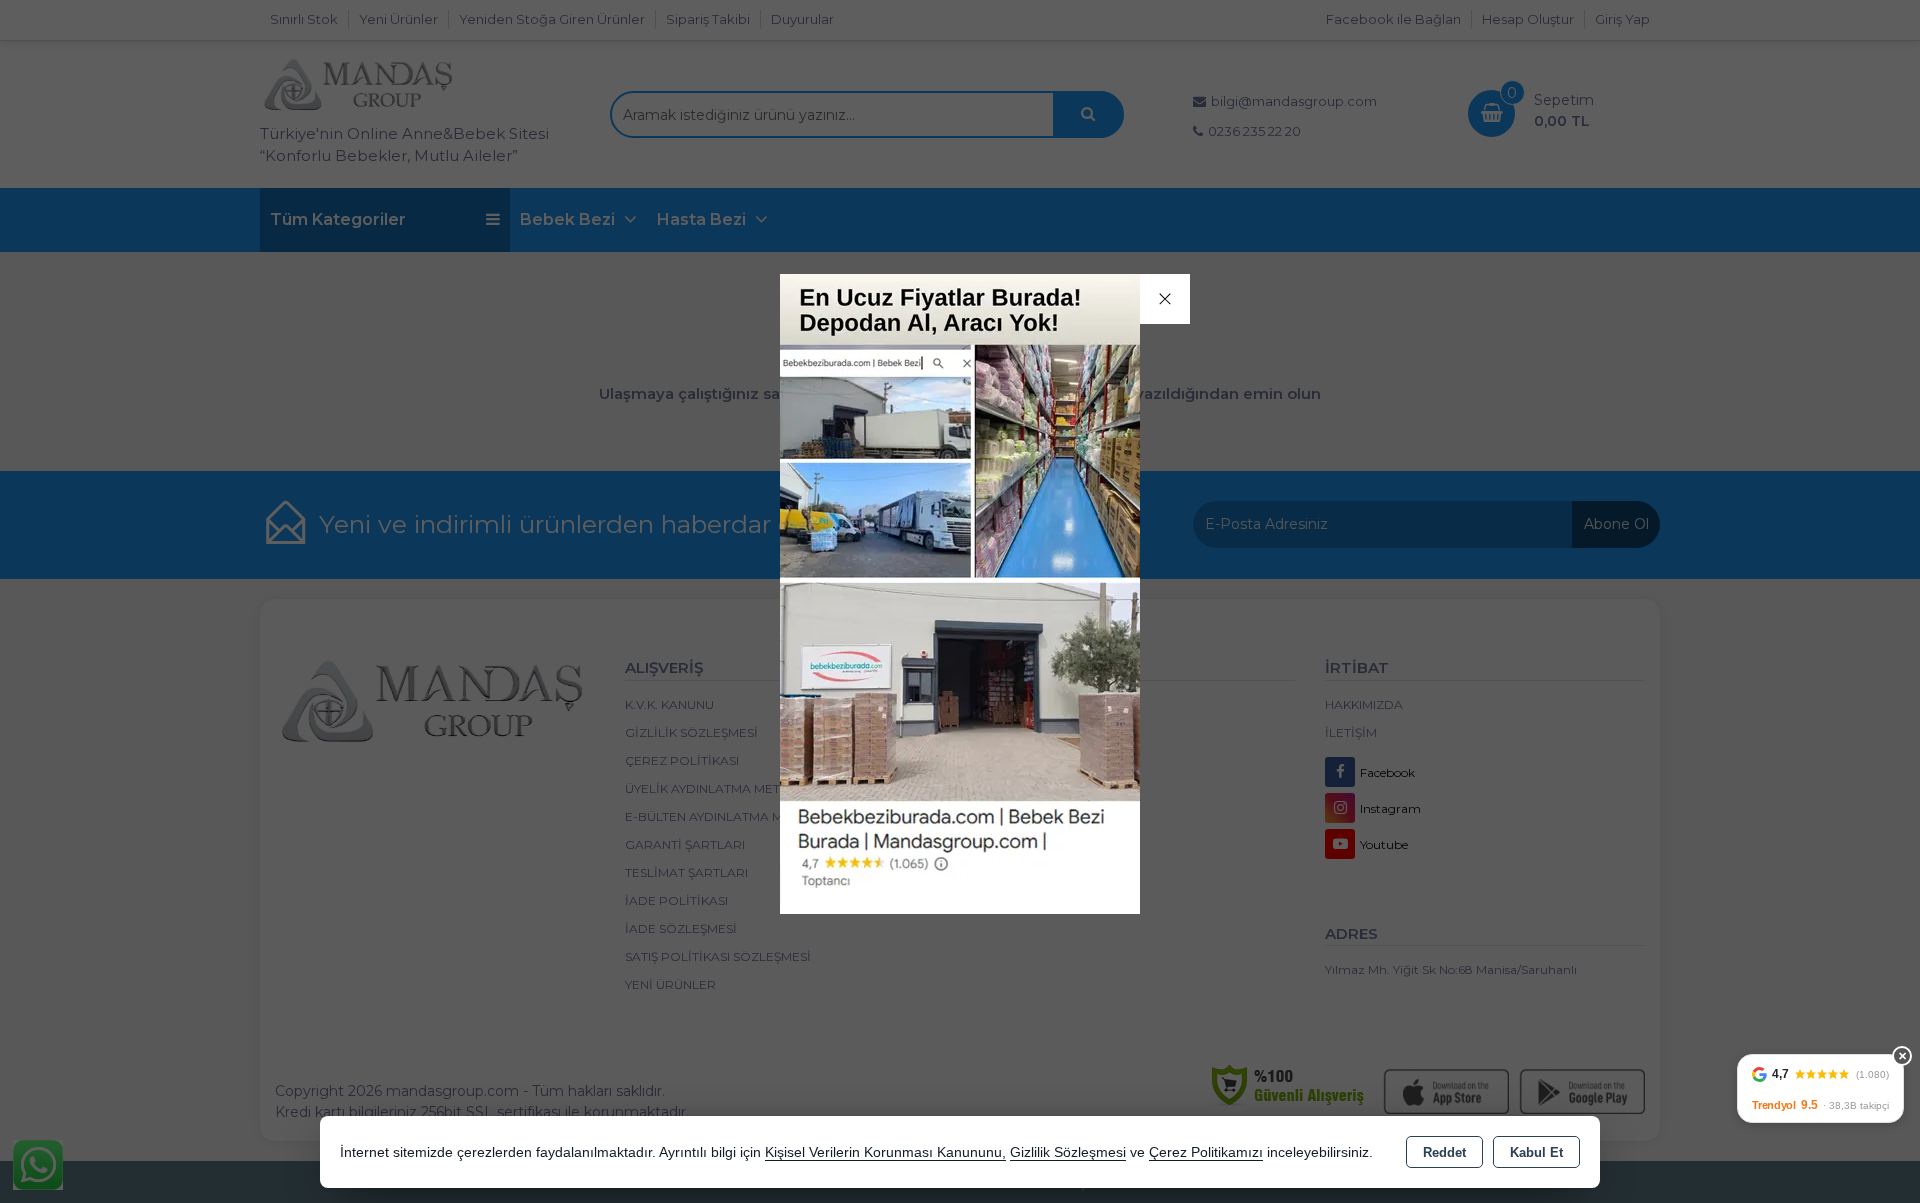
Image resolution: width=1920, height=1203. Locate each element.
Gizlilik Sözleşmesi (1068, 1152)
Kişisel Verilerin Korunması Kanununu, (885, 1152)
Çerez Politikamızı (1206, 1152)
